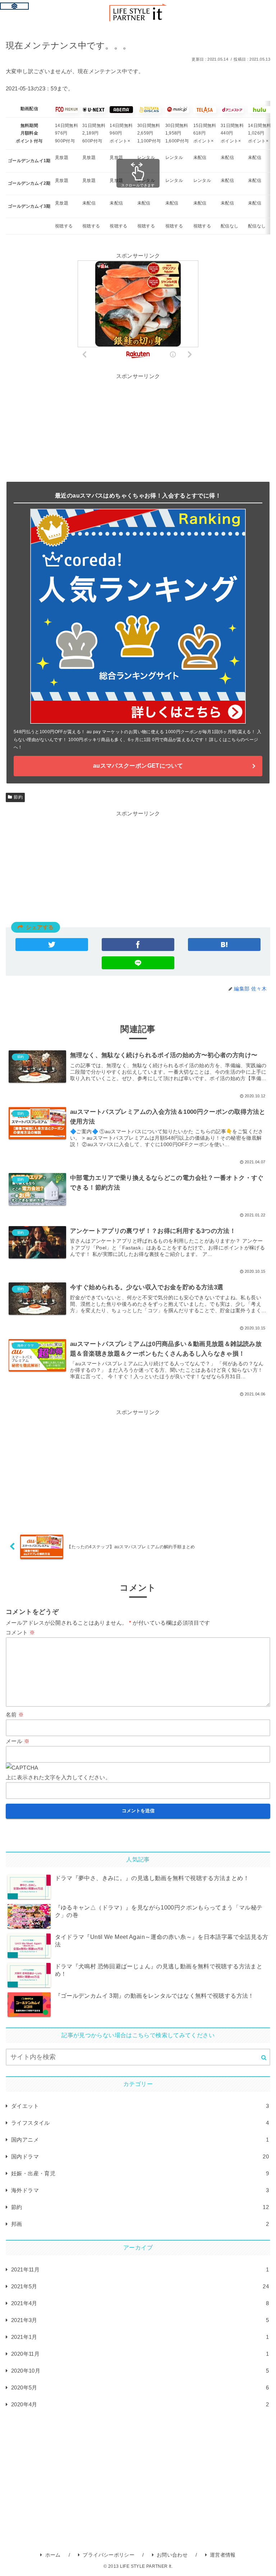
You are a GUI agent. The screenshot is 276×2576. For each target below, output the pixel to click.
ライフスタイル (140, 2123)
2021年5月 (140, 2286)
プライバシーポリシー (109, 2555)
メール (18, 1741)
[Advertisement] (138, 868)
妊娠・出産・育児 (140, 2173)
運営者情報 (223, 2555)
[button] (264, 2057)
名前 (15, 1715)
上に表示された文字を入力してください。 (58, 1777)
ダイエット (140, 2106)
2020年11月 (140, 2354)
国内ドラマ (140, 2156)
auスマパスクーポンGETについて (138, 766)
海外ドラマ (140, 2190)
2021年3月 (140, 2320)
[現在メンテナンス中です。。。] (224, 945)
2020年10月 (140, 2371)
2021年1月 (140, 2337)
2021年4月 (140, 2303)
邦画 (140, 2224)
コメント (20, 1632)
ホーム (53, 2555)
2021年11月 (140, 2269)
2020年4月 (140, 2404)
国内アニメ (140, 2140)
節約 (18, 797)
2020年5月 (140, 2387)
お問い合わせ (172, 2555)
